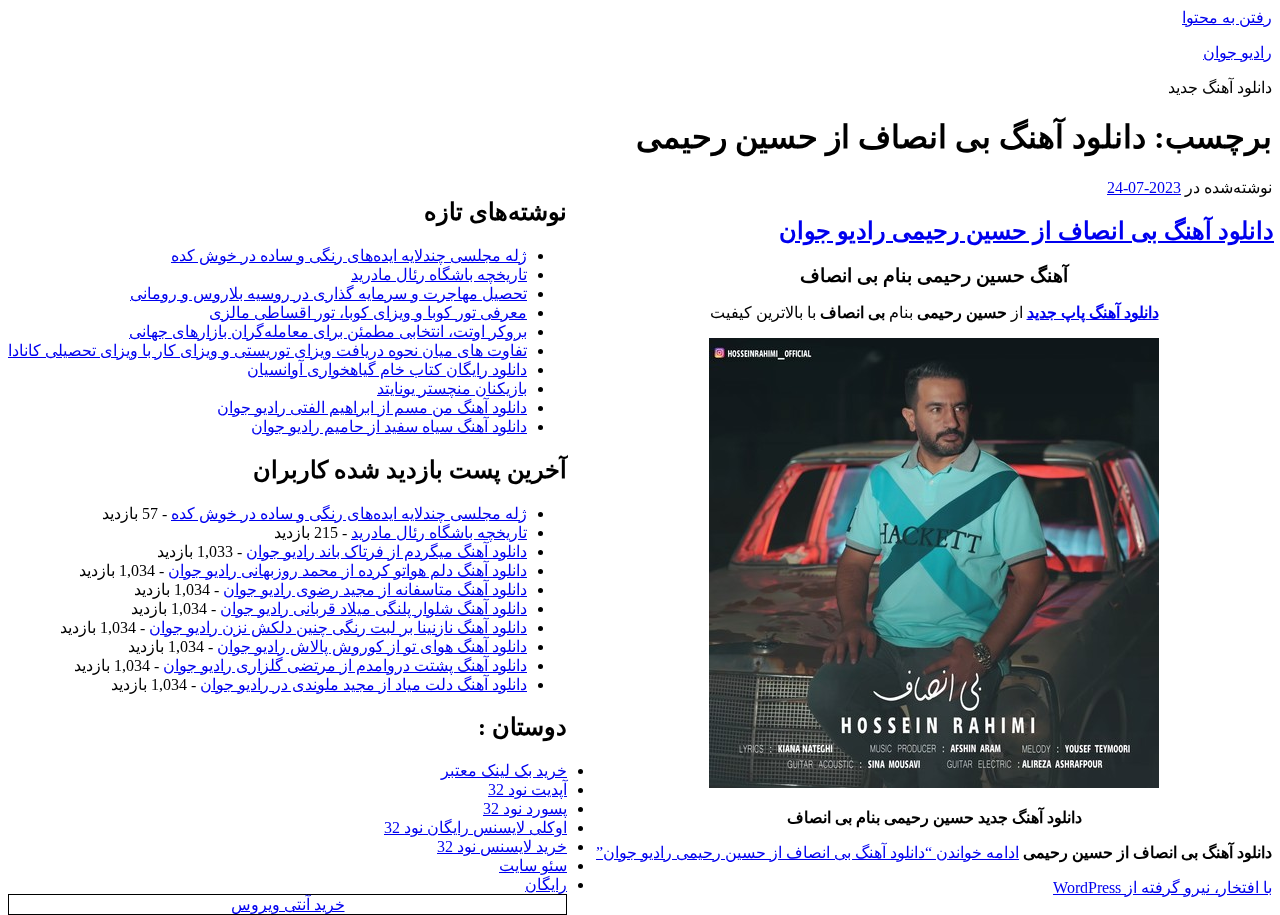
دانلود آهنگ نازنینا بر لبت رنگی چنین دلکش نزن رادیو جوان (338, 627)
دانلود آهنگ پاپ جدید (1093, 312)
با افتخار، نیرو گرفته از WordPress (1162, 887)
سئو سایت (533, 865)
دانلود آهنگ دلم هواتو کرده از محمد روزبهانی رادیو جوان (347, 570)
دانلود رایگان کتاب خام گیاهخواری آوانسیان (387, 369)
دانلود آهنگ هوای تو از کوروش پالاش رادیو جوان (372, 646)
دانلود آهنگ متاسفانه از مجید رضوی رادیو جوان (375, 589)
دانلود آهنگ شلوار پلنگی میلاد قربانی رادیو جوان (373, 608)
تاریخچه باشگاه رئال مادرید (439, 274)
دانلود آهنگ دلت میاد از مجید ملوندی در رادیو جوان (363, 684)
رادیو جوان (1237, 52)
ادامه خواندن (807, 852)
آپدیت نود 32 (527, 789)
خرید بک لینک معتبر (504, 770)
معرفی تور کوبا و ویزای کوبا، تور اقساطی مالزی (368, 312)
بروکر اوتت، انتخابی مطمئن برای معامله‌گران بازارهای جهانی (328, 331)
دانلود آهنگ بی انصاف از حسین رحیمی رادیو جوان (1026, 231)
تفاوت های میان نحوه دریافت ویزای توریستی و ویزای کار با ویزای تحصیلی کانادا (267, 350)
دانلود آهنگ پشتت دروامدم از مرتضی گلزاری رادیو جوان (345, 665)
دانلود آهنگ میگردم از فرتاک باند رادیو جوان (386, 551)
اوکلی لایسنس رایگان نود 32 (475, 827)
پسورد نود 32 (525, 808)
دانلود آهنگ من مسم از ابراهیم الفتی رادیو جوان (372, 407)
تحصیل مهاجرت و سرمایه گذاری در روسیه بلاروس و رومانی (328, 293)
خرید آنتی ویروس (288, 904)
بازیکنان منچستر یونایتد (452, 388)
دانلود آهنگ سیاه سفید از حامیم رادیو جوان (389, 426)
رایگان (546, 884)
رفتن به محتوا (1227, 17)
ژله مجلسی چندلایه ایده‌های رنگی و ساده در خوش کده (349, 255)
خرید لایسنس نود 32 (502, 846)
